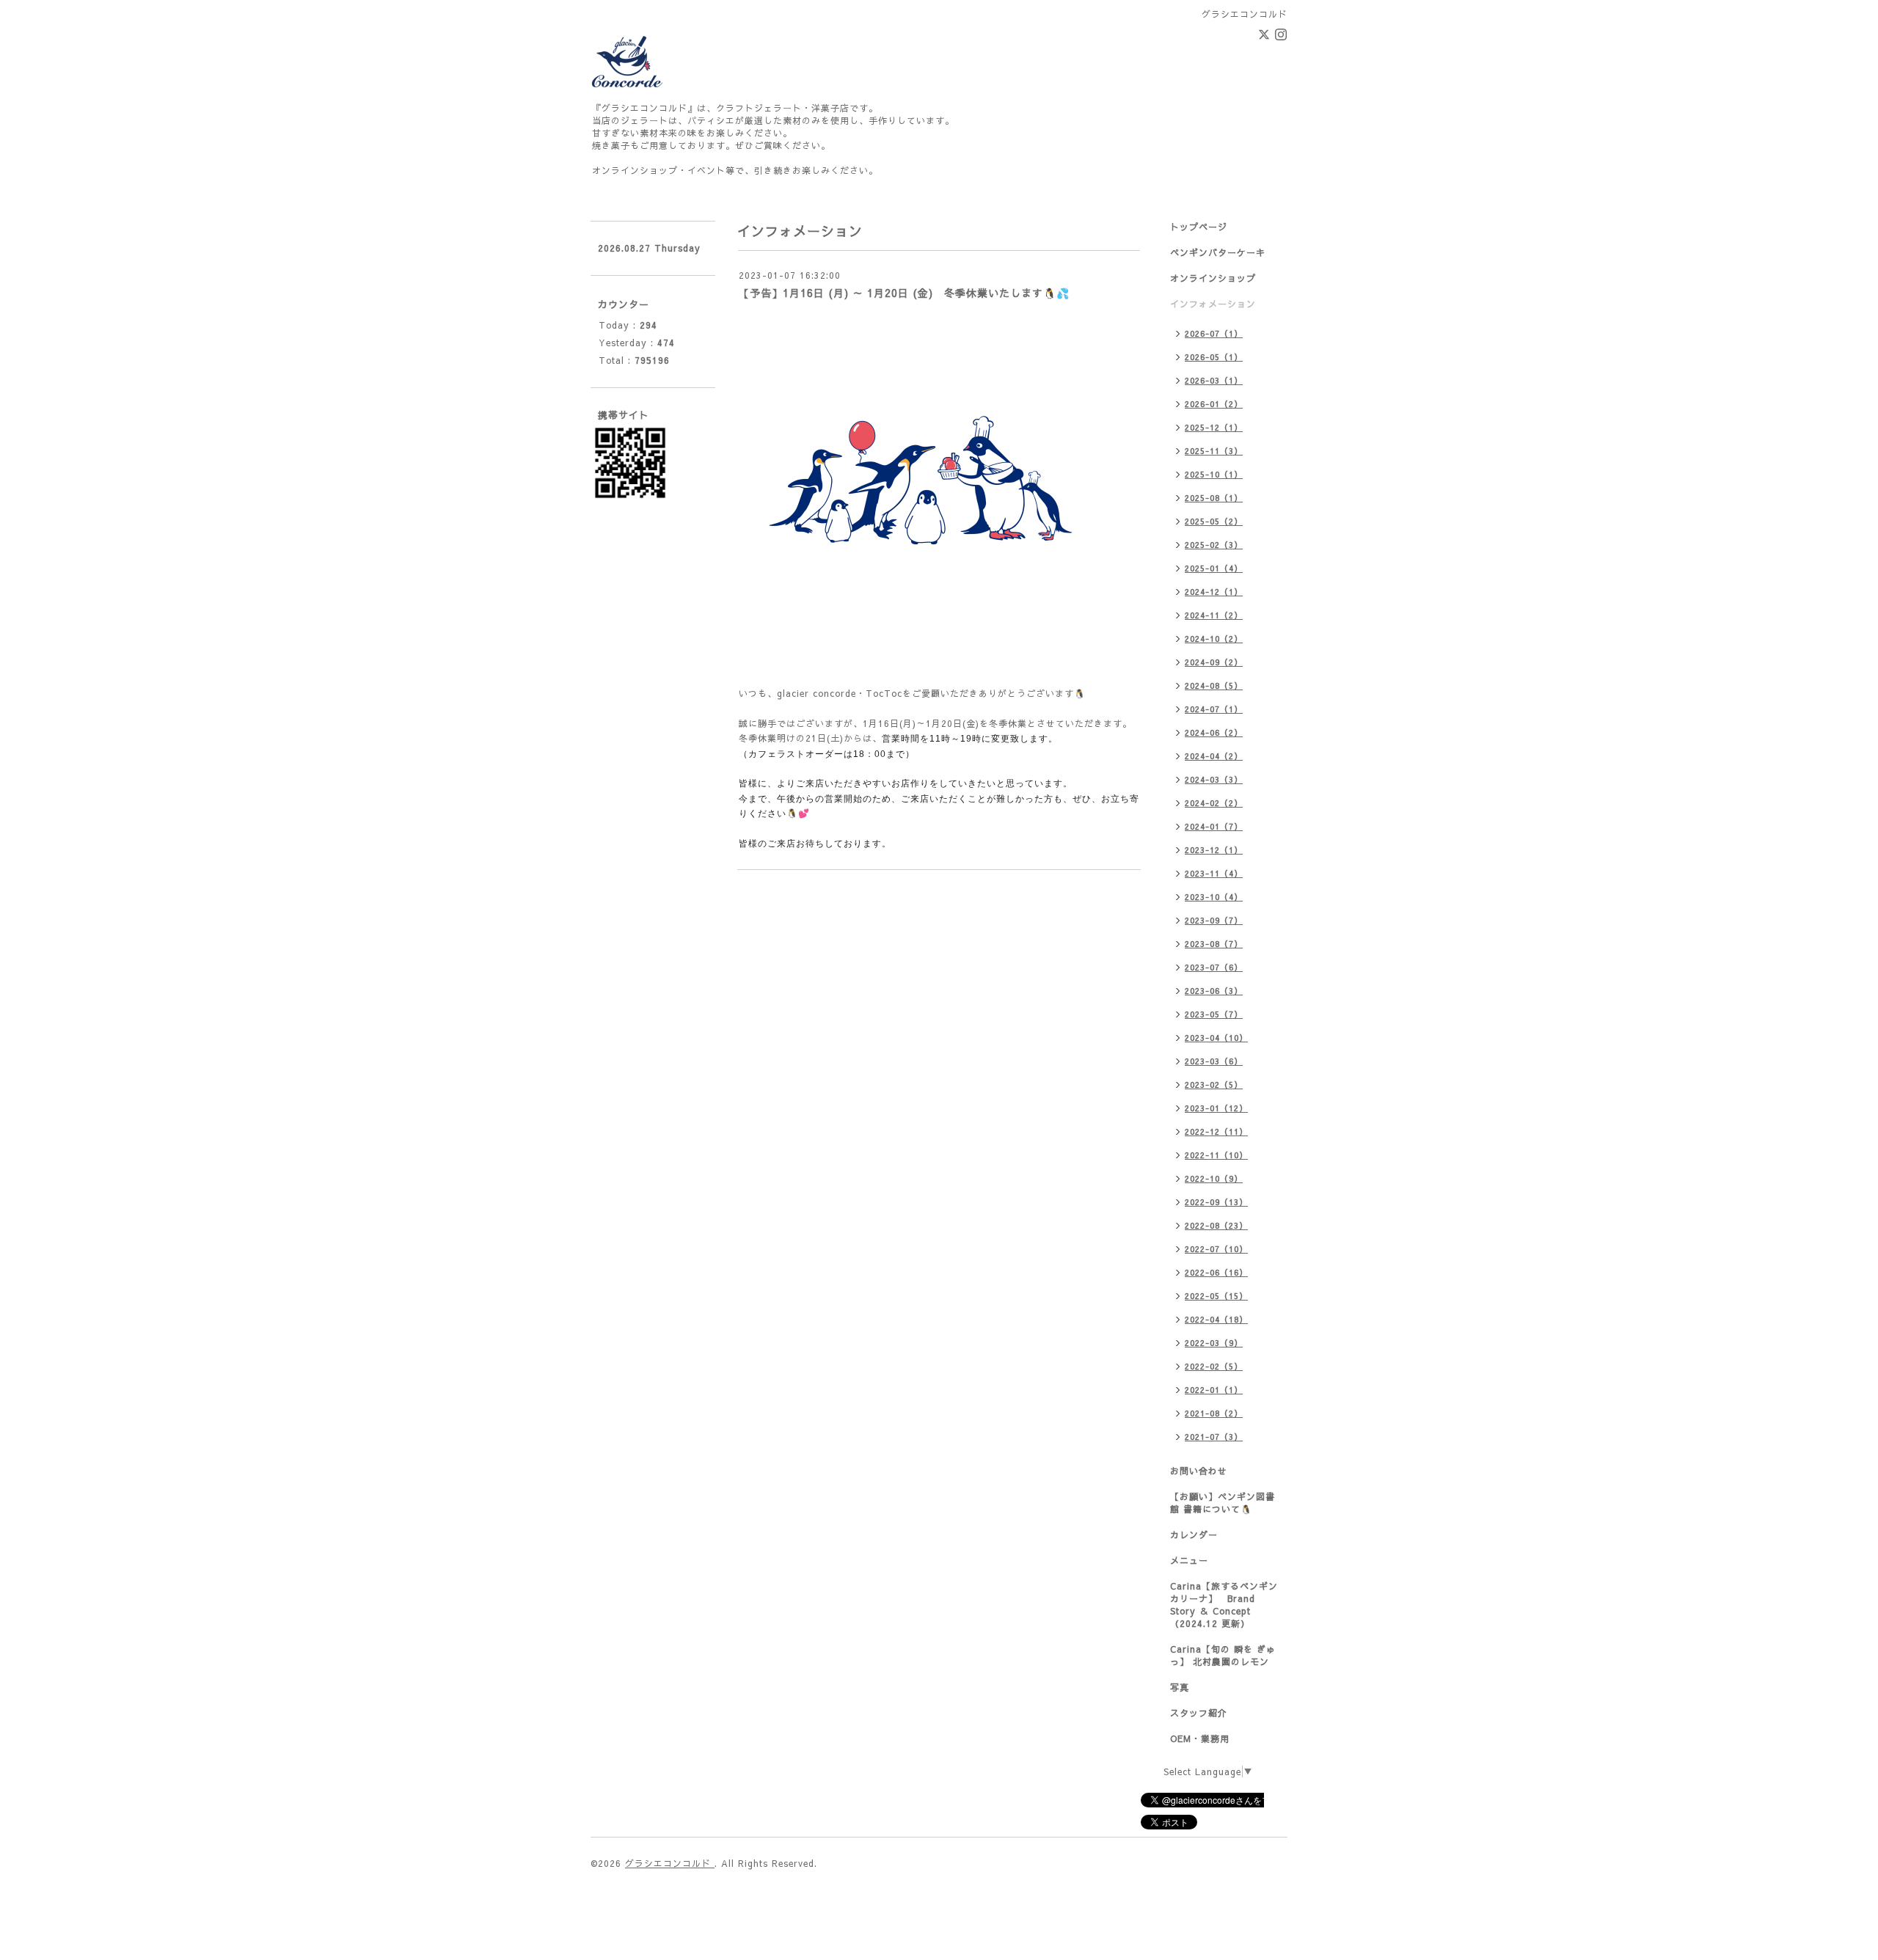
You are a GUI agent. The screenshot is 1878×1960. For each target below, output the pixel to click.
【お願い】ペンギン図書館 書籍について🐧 (1223, 1503)
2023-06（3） (1214, 991)
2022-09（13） (1216, 1202)
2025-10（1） (1214, 474)
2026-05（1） (1214, 357)
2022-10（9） (1214, 1178)
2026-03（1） (1214, 380)
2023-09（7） (1214, 920)
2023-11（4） (1214, 873)
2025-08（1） (1214, 498)
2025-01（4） (1214, 568)
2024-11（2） (1214, 615)
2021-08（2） (1214, 1413)
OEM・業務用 (1200, 1738)
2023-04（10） (1216, 1038)
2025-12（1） (1214, 427)
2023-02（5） (1214, 1085)
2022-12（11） (1216, 1131)
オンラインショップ (1213, 278)
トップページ (1199, 227)
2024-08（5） (1214, 685)
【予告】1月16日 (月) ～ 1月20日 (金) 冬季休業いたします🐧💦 (904, 293)
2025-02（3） (1214, 545)
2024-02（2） (1214, 803)
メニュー (1189, 1560)
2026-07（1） (1214, 333)
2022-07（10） (1216, 1249)
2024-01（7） (1214, 826)
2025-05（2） (1214, 521)
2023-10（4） (1214, 897)
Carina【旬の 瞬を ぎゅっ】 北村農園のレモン (1223, 1655)
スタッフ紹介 (1199, 1713)
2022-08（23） (1216, 1225)
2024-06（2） (1214, 732)
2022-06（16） (1216, 1272)
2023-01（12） (1216, 1108)
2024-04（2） (1214, 756)
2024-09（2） (1214, 662)
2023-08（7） (1214, 944)
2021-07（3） (1214, 1437)
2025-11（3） (1214, 451)
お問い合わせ (1199, 1471)
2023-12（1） (1214, 850)
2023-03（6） (1214, 1061)
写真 (1180, 1687)
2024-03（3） (1214, 779)
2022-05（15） (1216, 1296)
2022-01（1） (1214, 1390)
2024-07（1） (1214, 709)
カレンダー (1194, 1535)
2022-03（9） (1214, 1343)
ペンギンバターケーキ (1218, 252)
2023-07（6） (1214, 967)
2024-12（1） (1214, 592)
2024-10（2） (1214, 639)
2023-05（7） (1214, 1014)
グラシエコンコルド (670, 1863)
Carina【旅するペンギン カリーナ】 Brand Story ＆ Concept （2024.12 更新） (1224, 1605)
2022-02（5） (1214, 1366)
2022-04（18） (1216, 1319)
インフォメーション (1213, 304)
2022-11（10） (1216, 1155)
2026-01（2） (1214, 404)
